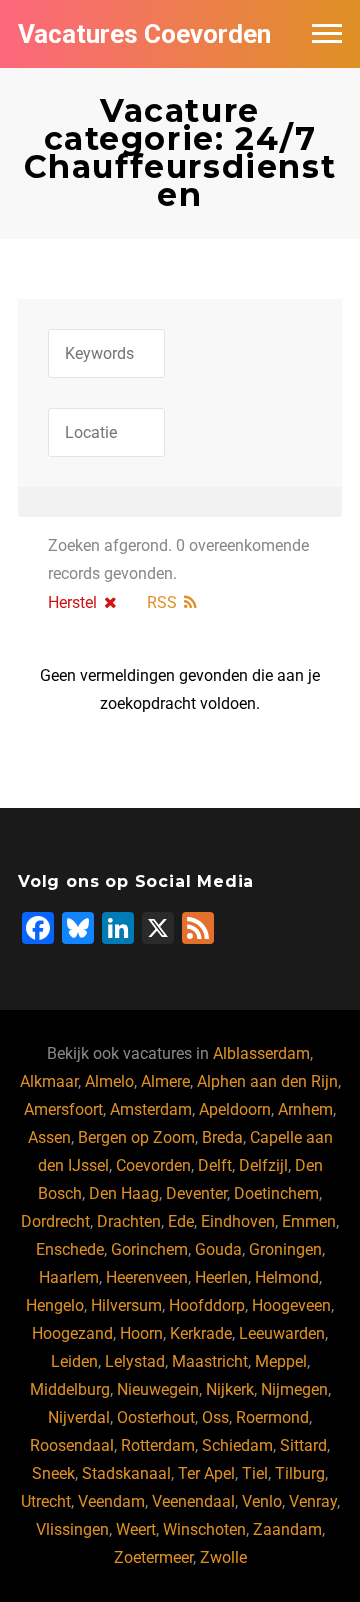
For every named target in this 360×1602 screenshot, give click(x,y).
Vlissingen (72, 1529)
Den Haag (124, 1193)
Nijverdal (79, 1417)
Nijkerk (230, 1389)
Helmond (287, 1277)
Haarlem (69, 1277)
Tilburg (300, 1473)
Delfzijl (263, 1165)
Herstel (72, 602)
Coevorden (153, 1165)
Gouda (218, 1249)
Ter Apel (206, 1473)
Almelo (109, 1081)
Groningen (285, 1249)
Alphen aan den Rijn (267, 1081)
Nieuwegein (158, 1389)
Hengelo (55, 1305)
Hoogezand (72, 1333)
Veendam (111, 1501)
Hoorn (141, 1333)
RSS (162, 602)
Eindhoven (238, 1221)
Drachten (129, 1221)
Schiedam (237, 1445)
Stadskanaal (126, 1473)
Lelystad (135, 1361)
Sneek (53, 1473)
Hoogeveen (291, 1305)
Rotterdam (158, 1445)
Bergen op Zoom (136, 1137)
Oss (215, 1417)
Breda (222, 1137)
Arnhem (305, 1109)
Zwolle (223, 1557)
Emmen (309, 1221)
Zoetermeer (153, 1557)
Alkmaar (49, 1081)
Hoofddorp (207, 1305)
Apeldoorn (235, 1109)
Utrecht (46, 1501)
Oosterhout (156, 1417)
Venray (313, 1501)
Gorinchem (149, 1249)
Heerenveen (147, 1277)
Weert (136, 1529)
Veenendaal (193, 1501)
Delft (215, 1165)
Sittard (303, 1445)
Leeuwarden (282, 1333)
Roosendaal (72, 1445)
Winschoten (204, 1529)
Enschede (70, 1249)
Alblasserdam (261, 1053)
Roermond (272, 1417)
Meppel (281, 1361)
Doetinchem (276, 1193)
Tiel (255, 1473)
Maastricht (210, 1361)
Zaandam (287, 1529)
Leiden (74, 1361)
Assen (49, 1137)
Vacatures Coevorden (144, 34)
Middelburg (70, 1389)
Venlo (262, 1501)
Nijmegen (294, 1389)
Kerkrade (201, 1333)
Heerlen (221, 1277)
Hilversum (126, 1305)
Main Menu (327, 34)
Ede (181, 1221)
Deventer (196, 1193)
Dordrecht (55, 1221)
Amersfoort (63, 1109)
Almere (165, 1081)
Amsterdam (151, 1109)
